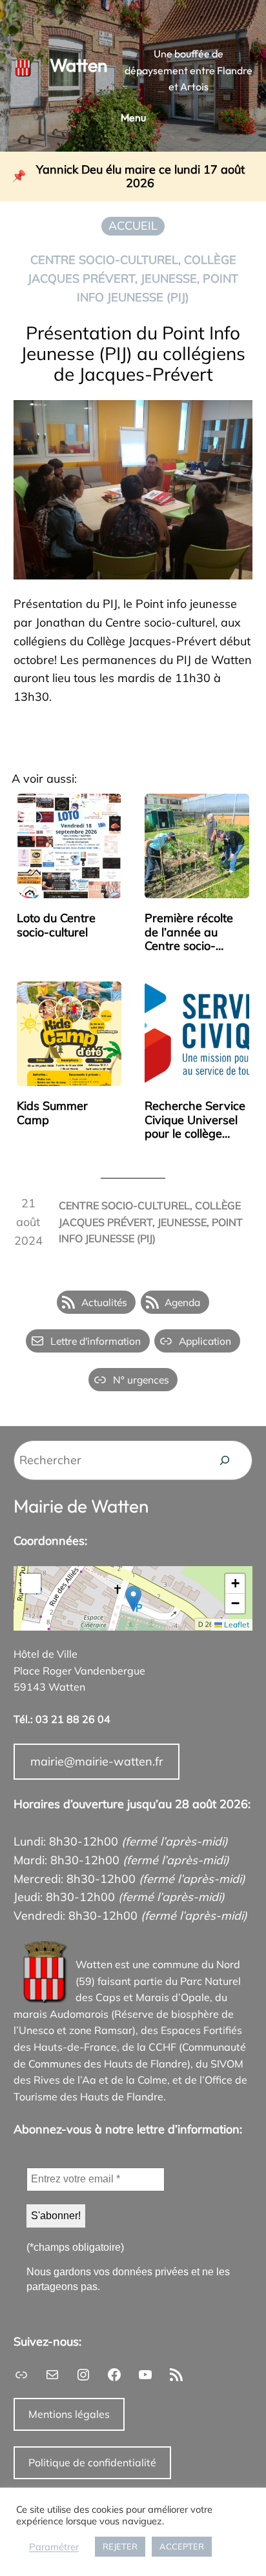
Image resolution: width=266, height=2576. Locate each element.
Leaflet (236, 1625)
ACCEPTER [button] (182, 2546)
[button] (133, 1599)
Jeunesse (169, 278)
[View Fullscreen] (31, 1584)
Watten (78, 65)
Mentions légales (69, 2414)
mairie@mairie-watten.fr (97, 1761)
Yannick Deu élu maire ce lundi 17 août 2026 (140, 176)
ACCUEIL (133, 226)
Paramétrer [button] (54, 2547)
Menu (133, 117)
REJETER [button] (120, 2546)
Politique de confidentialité (92, 2462)
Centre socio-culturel (104, 260)
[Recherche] (225, 1460)
